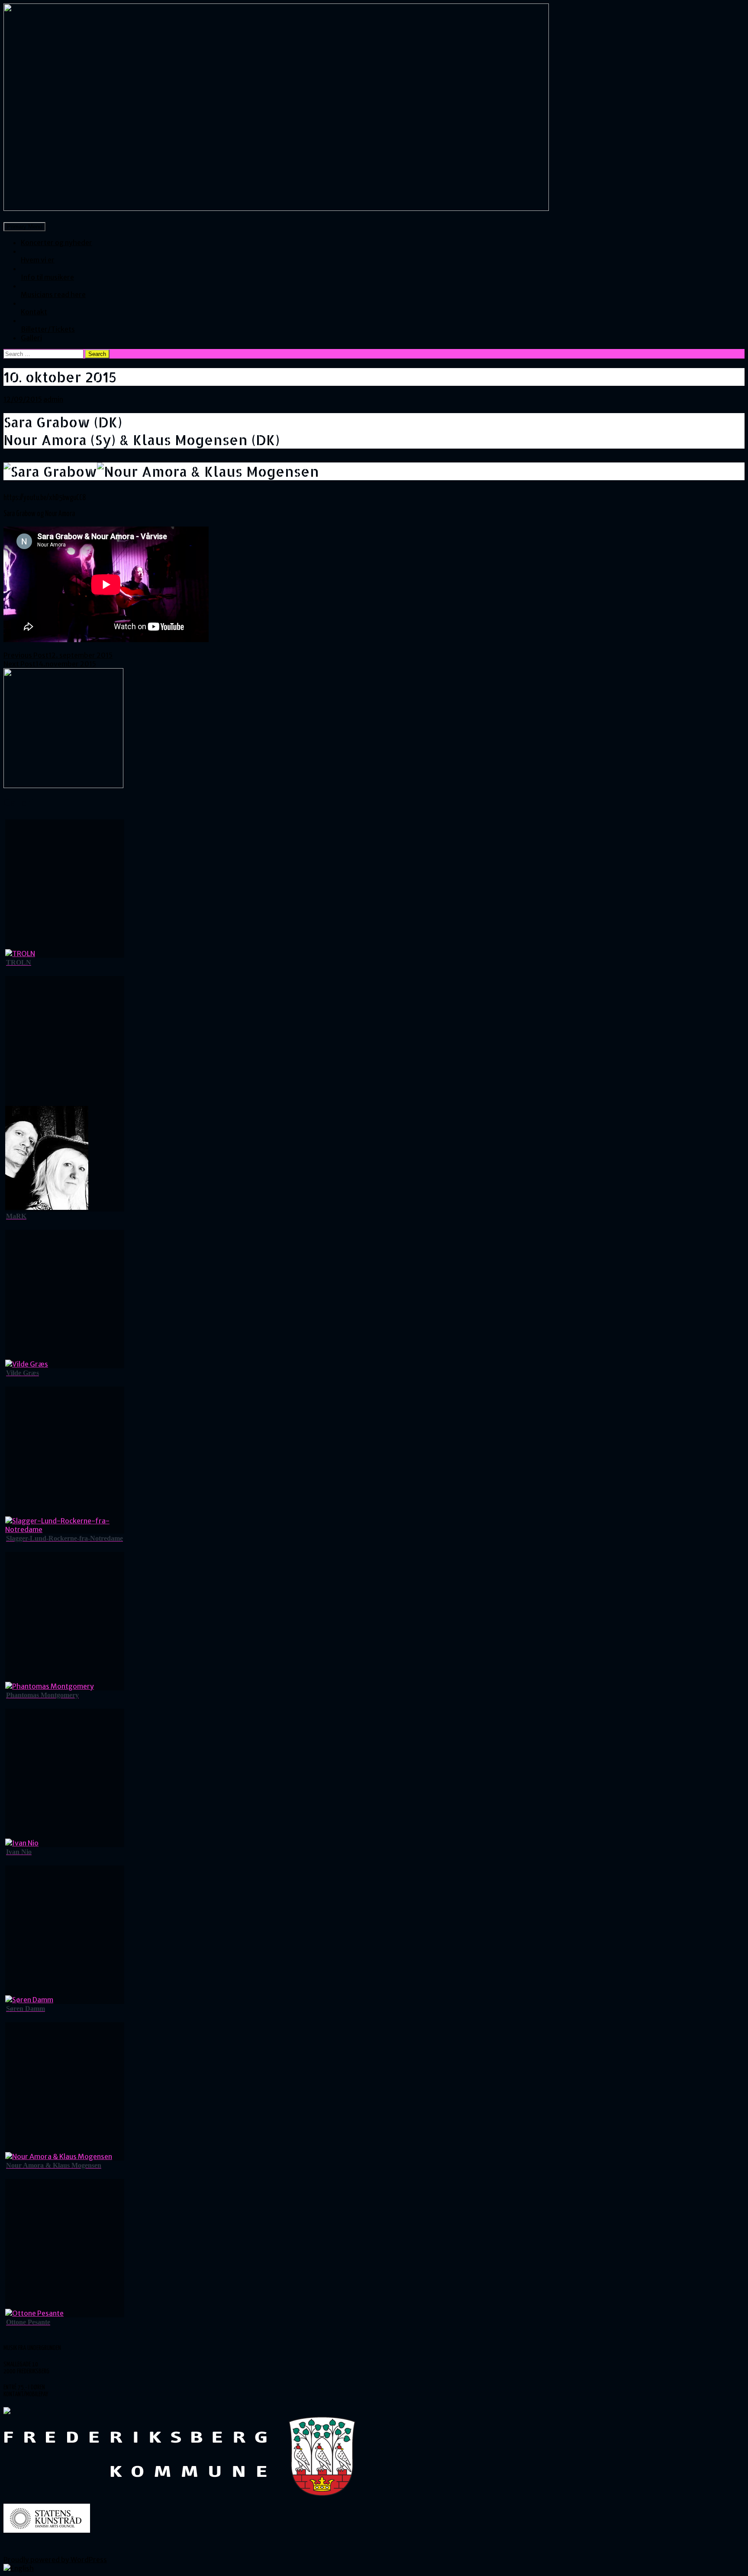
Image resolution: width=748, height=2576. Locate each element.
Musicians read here (53, 294)
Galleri (31, 338)
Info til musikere (47, 277)
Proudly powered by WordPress (55, 2560)
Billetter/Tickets (48, 329)
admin (53, 399)
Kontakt (34, 312)
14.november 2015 (50, 664)
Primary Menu (24, 227)
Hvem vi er (38, 260)
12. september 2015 (58, 655)
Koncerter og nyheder (56, 242)
